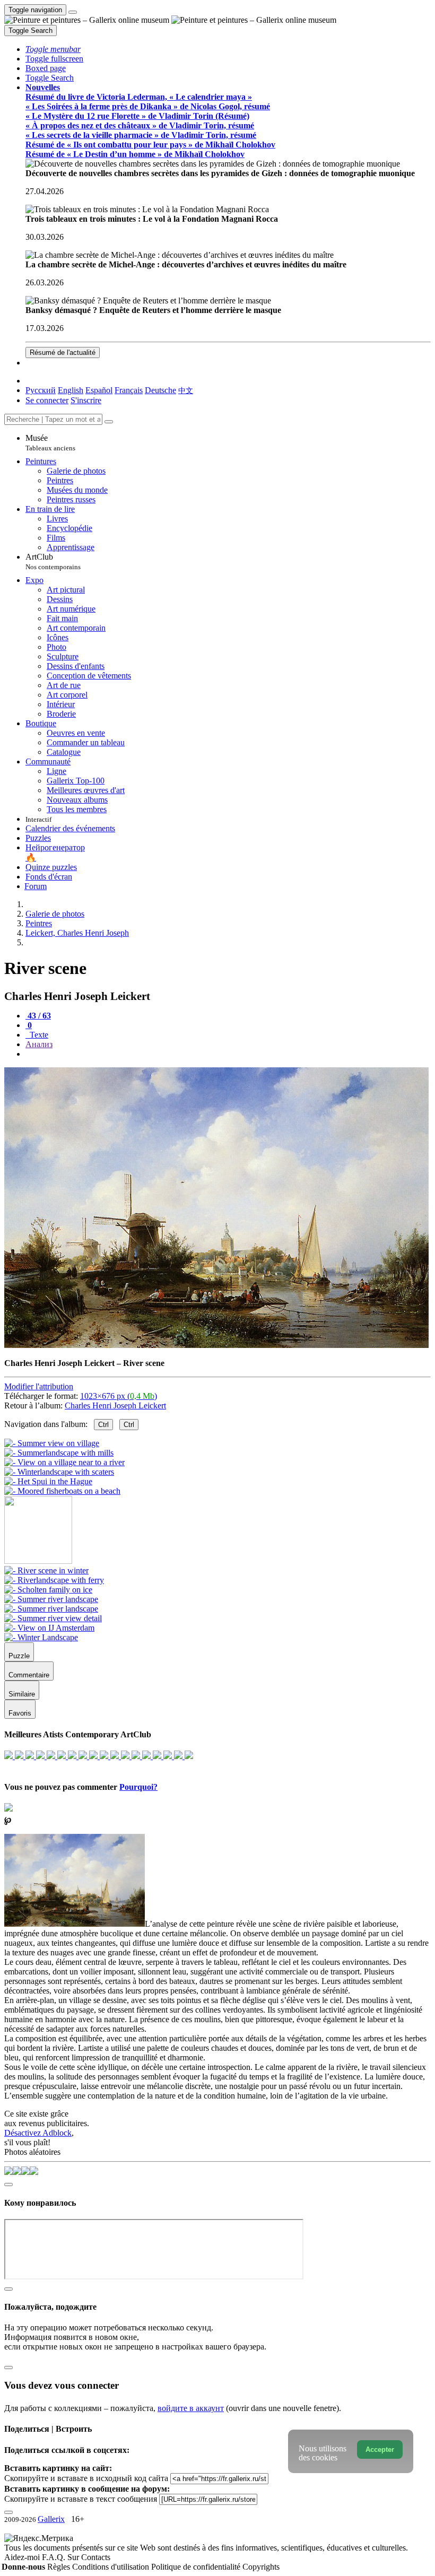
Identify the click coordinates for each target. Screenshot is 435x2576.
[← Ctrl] (62, 1491)
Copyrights (261, 2567)
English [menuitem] (71, 390)
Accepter (380, 2449)
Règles (60, 2567)
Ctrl (103, 1425)
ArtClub (53, 562)
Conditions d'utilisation (112, 2567)
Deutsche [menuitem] (160, 390)
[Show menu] (73, 12)
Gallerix (51, 2519)
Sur (74, 2557)
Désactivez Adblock (38, 2133)
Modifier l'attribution (39, 1386)
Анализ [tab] (39, 1044)
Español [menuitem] (99, 390)
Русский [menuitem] (41, 390)
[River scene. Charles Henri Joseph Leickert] (216, 1345)
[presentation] (228, 1054)
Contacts (96, 2557)
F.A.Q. (55, 2557)
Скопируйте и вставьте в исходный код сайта (86, 2478)
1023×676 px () (119, 1396)
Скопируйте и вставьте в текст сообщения (81, 2499)
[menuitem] (186, 390)
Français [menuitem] (129, 390)
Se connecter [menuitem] (47, 400)
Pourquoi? (138, 1787)
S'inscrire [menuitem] (86, 400)
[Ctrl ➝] (46, 1570)
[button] (53, 49)
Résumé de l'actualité (63, 353)
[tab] (38, 1016)
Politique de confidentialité (197, 2567)
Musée (50, 443)
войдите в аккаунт (191, 2408)
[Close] (109, 422)
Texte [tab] (38, 1035)
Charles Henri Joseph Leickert (115, 1406)
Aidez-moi (23, 2557)
